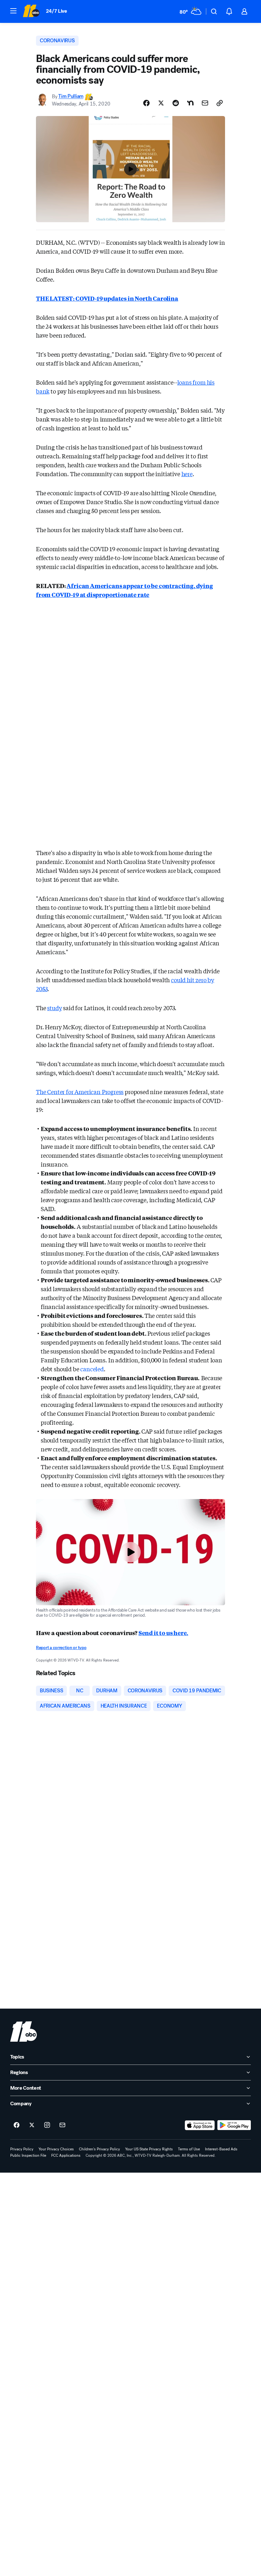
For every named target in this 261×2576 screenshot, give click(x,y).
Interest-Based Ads (221, 2149)
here (187, 474)
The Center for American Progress (80, 1092)
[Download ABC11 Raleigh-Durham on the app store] (200, 2125)
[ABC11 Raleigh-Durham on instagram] (47, 2125)
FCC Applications (66, 2155)
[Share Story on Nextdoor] (190, 103)
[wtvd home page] (24, 2031)
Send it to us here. (163, 1633)
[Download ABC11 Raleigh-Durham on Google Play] (234, 2125)
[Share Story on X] (161, 103)
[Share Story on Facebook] (146, 103)
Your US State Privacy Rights (149, 2149)
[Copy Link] (220, 103)
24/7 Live (56, 11)
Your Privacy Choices (56, 2149)
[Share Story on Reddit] (176, 103)
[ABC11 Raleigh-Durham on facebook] (17, 2125)
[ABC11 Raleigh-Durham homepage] (31, 11)
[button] (13, 11)
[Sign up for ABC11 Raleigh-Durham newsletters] (62, 2125)
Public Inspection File (28, 2155)
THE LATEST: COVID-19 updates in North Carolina (107, 298)
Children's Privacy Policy (99, 2149)
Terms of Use (189, 2149)
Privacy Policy (22, 2149)
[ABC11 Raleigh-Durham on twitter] (32, 2125)
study (54, 1008)
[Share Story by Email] (205, 103)
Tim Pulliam (71, 96)
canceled (92, 1369)
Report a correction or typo (61, 1648)
